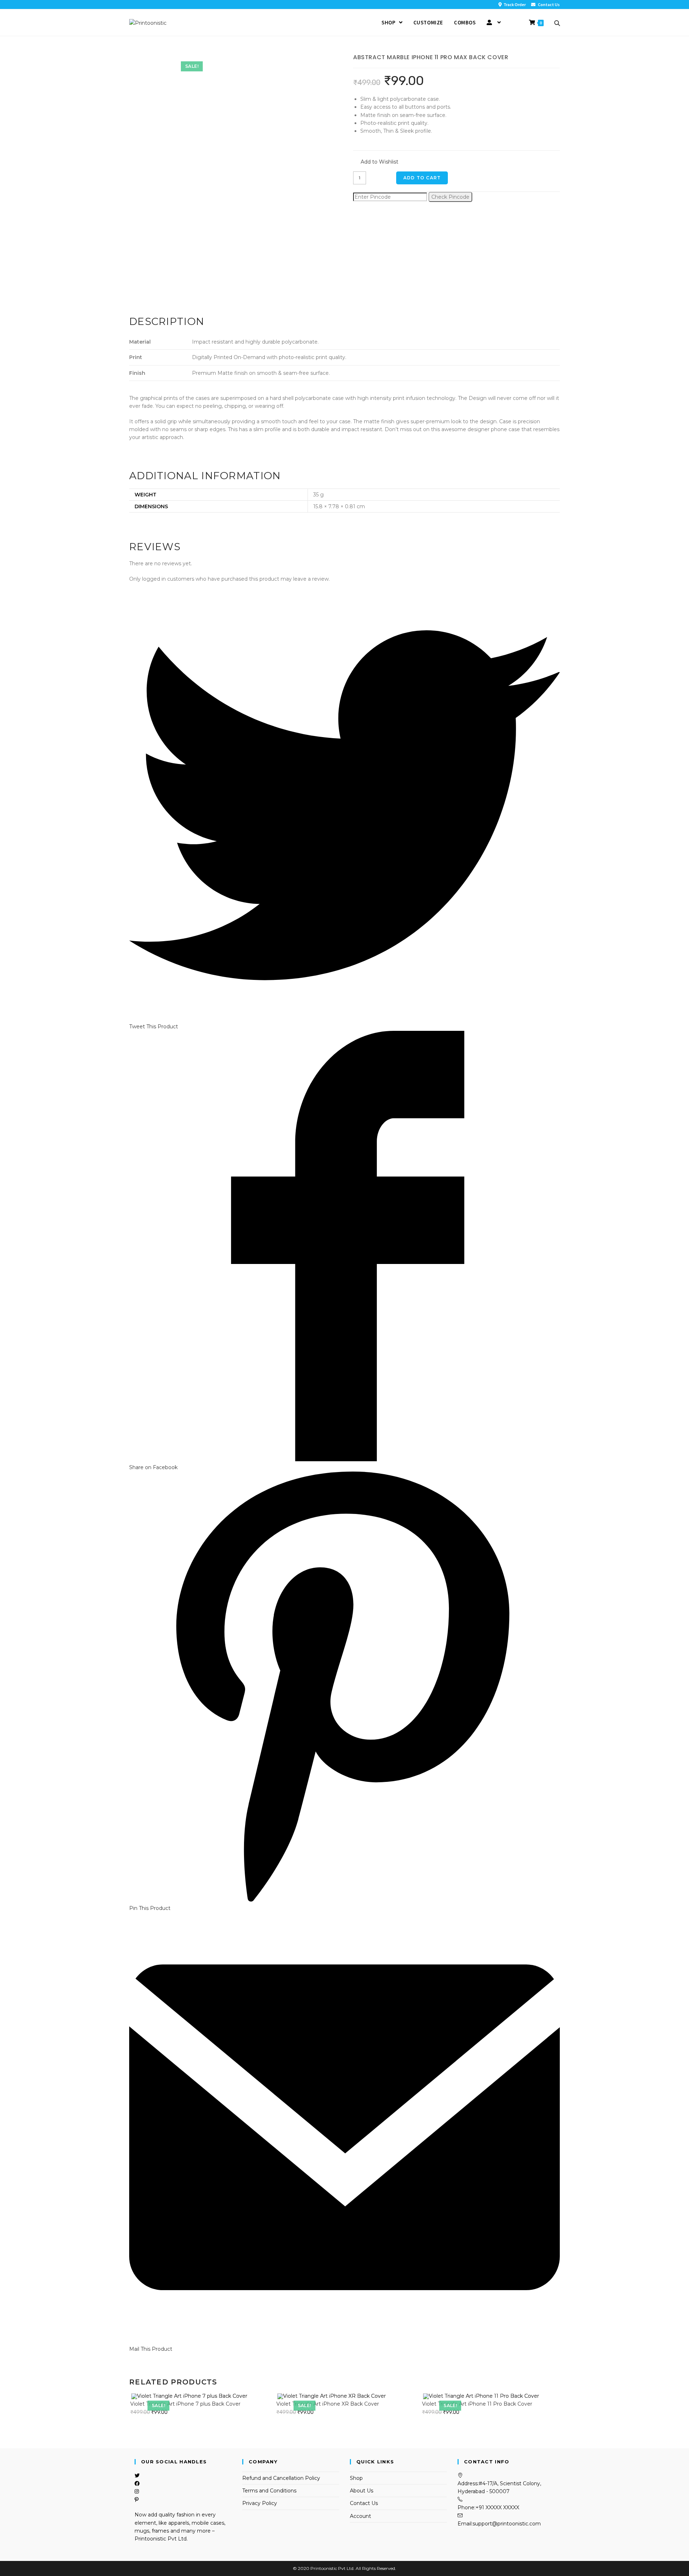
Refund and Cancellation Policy (281, 2478)
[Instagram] (137, 2491)
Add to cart (422, 178)
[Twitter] (137, 2476)
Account (360, 2516)
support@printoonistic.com (507, 2524)
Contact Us (364, 2503)
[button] (376, 162)
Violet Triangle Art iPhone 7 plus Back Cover (185, 2404)
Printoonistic (324, 2568)
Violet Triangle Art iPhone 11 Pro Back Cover (477, 2404)
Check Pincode (450, 197)
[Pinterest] (137, 2500)
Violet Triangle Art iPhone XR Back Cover (328, 2404)
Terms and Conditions (269, 2491)
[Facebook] (137, 2483)
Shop (356, 2478)
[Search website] (557, 23)
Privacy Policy (260, 2503)
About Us (362, 2491)
